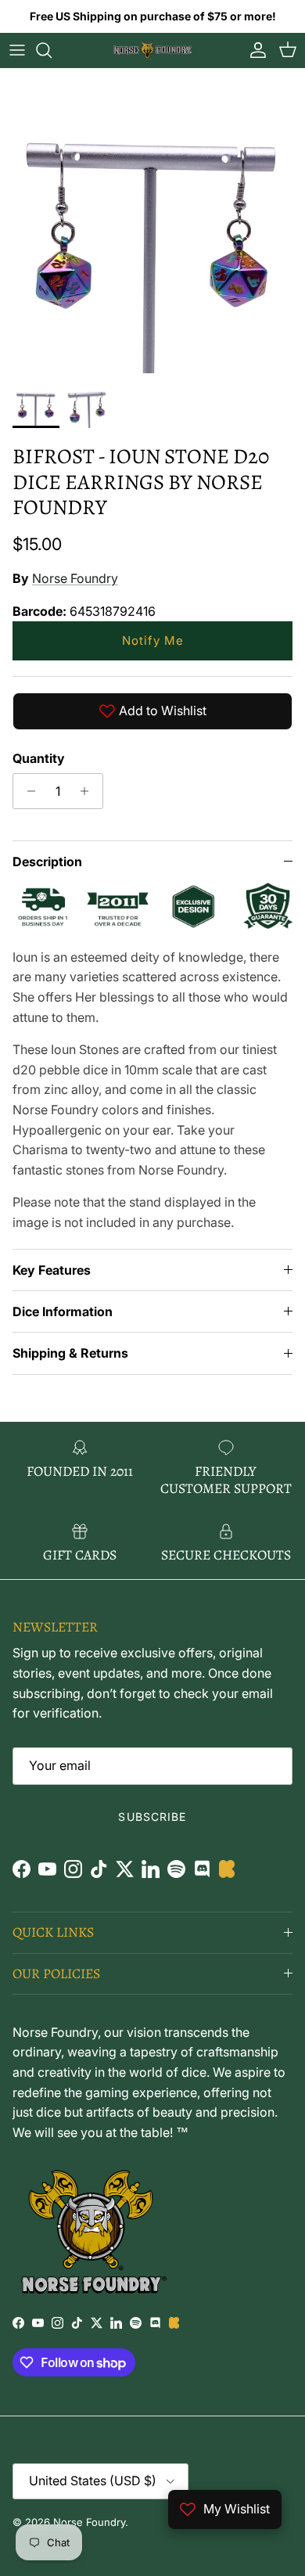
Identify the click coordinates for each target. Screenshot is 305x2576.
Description (47, 862)
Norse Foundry (75, 578)
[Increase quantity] (89, 791)
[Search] (52, 50)
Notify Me (153, 640)
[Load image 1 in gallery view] (152, 221)
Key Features (52, 1270)
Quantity (39, 758)
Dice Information (63, 1311)
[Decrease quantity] (27, 791)
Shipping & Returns (70, 1353)
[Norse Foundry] (152, 50)
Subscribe (152, 1817)
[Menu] (17, 50)
